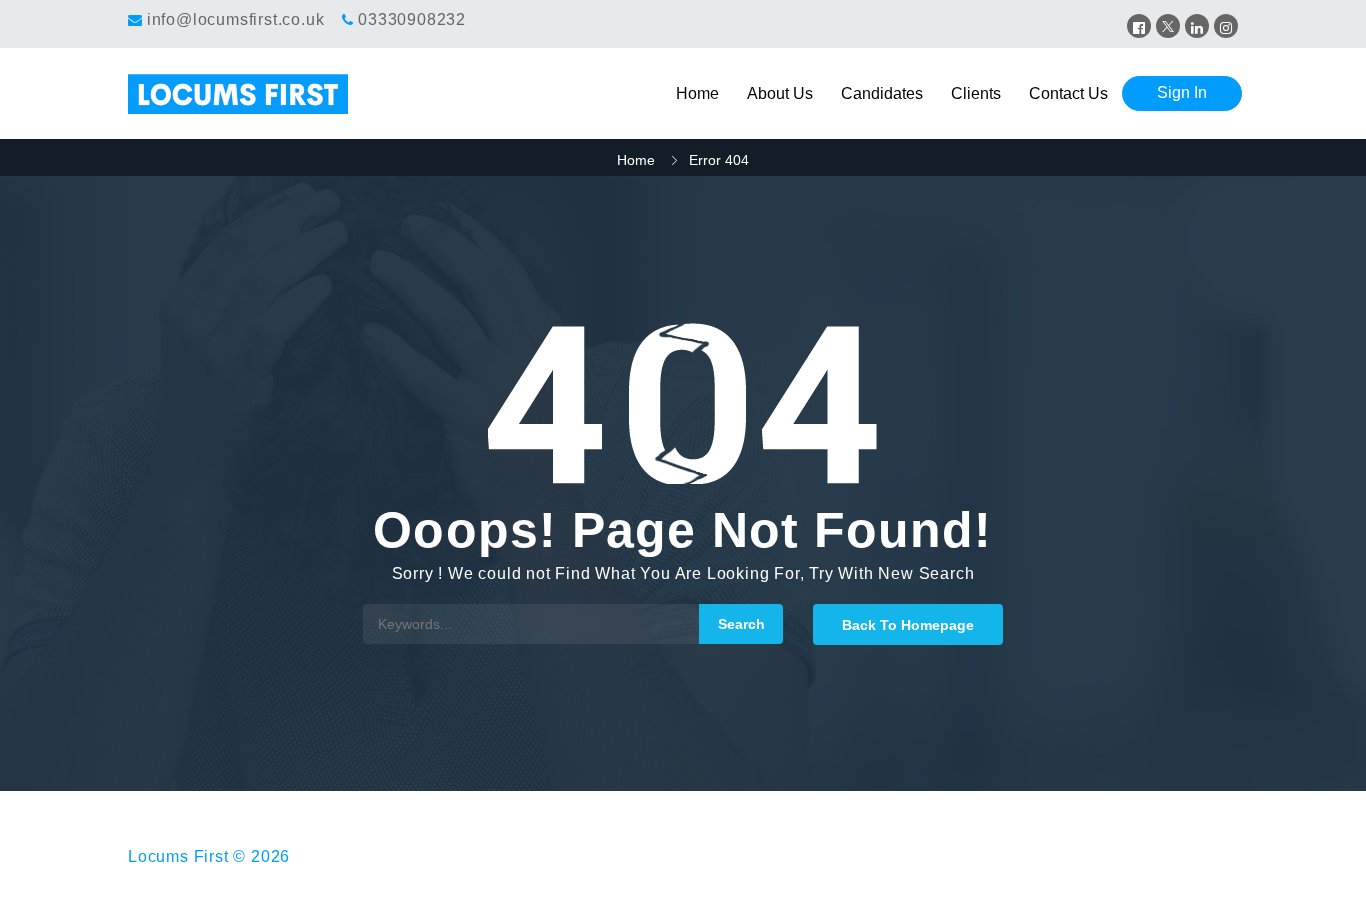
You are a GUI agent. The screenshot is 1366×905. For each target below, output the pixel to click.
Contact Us (1068, 93)
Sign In (1182, 92)
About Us (780, 93)
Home (697, 93)
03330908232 (412, 19)
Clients (976, 93)
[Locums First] (267, 94)
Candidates (882, 93)
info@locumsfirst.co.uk (236, 19)
